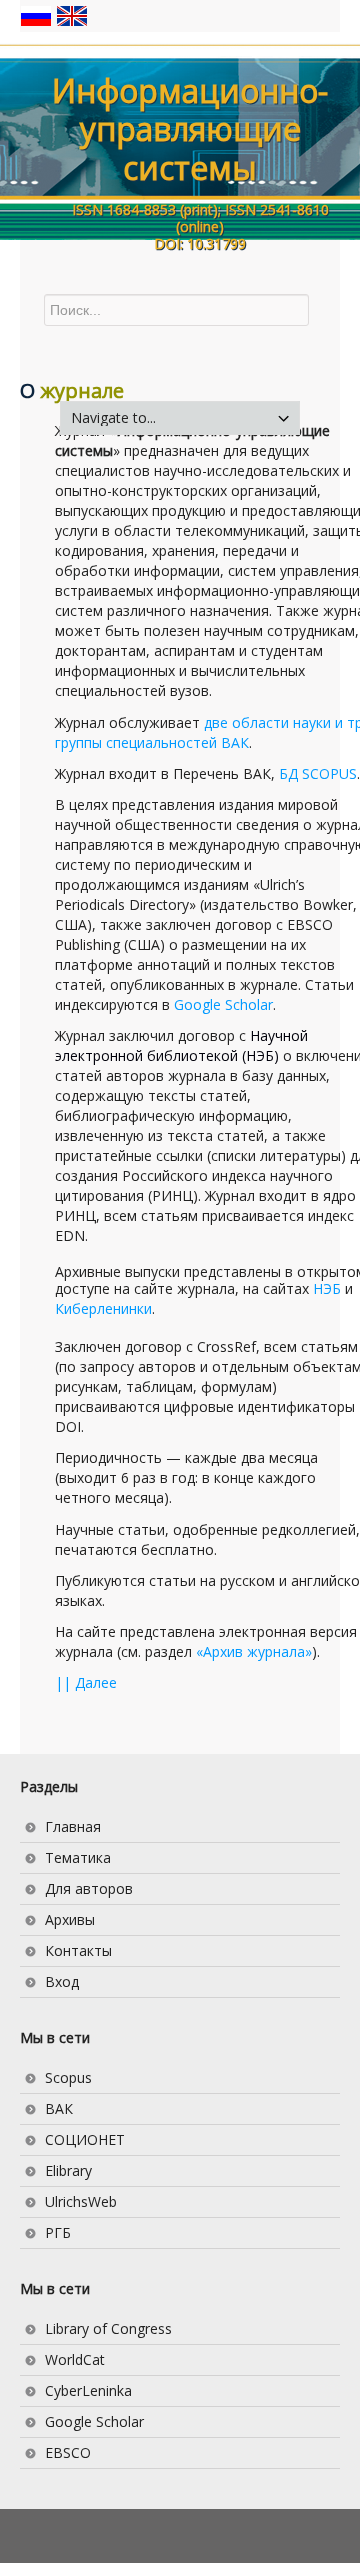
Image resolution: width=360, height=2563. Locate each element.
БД (318, 773)
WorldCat (75, 2359)
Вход (62, 1981)
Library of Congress (108, 2328)
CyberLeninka (88, 2390)
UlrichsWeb (81, 2201)
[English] (72, 14)
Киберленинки (103, 1308)
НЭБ (327, 1288)
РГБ (58, 2232)
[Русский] (38, 14)
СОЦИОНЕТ (85, 2139)
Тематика (78, 1857)
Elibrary (68, 2170)
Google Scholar (223, 1004)
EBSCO (68, 2452)
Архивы (70, 1919)
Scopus (68, 2077)
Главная (73, 1826)
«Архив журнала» (254, 1651)
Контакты (78, 1950)
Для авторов (89, 1888)
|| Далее (86, 1682)
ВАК (59, 2108)
